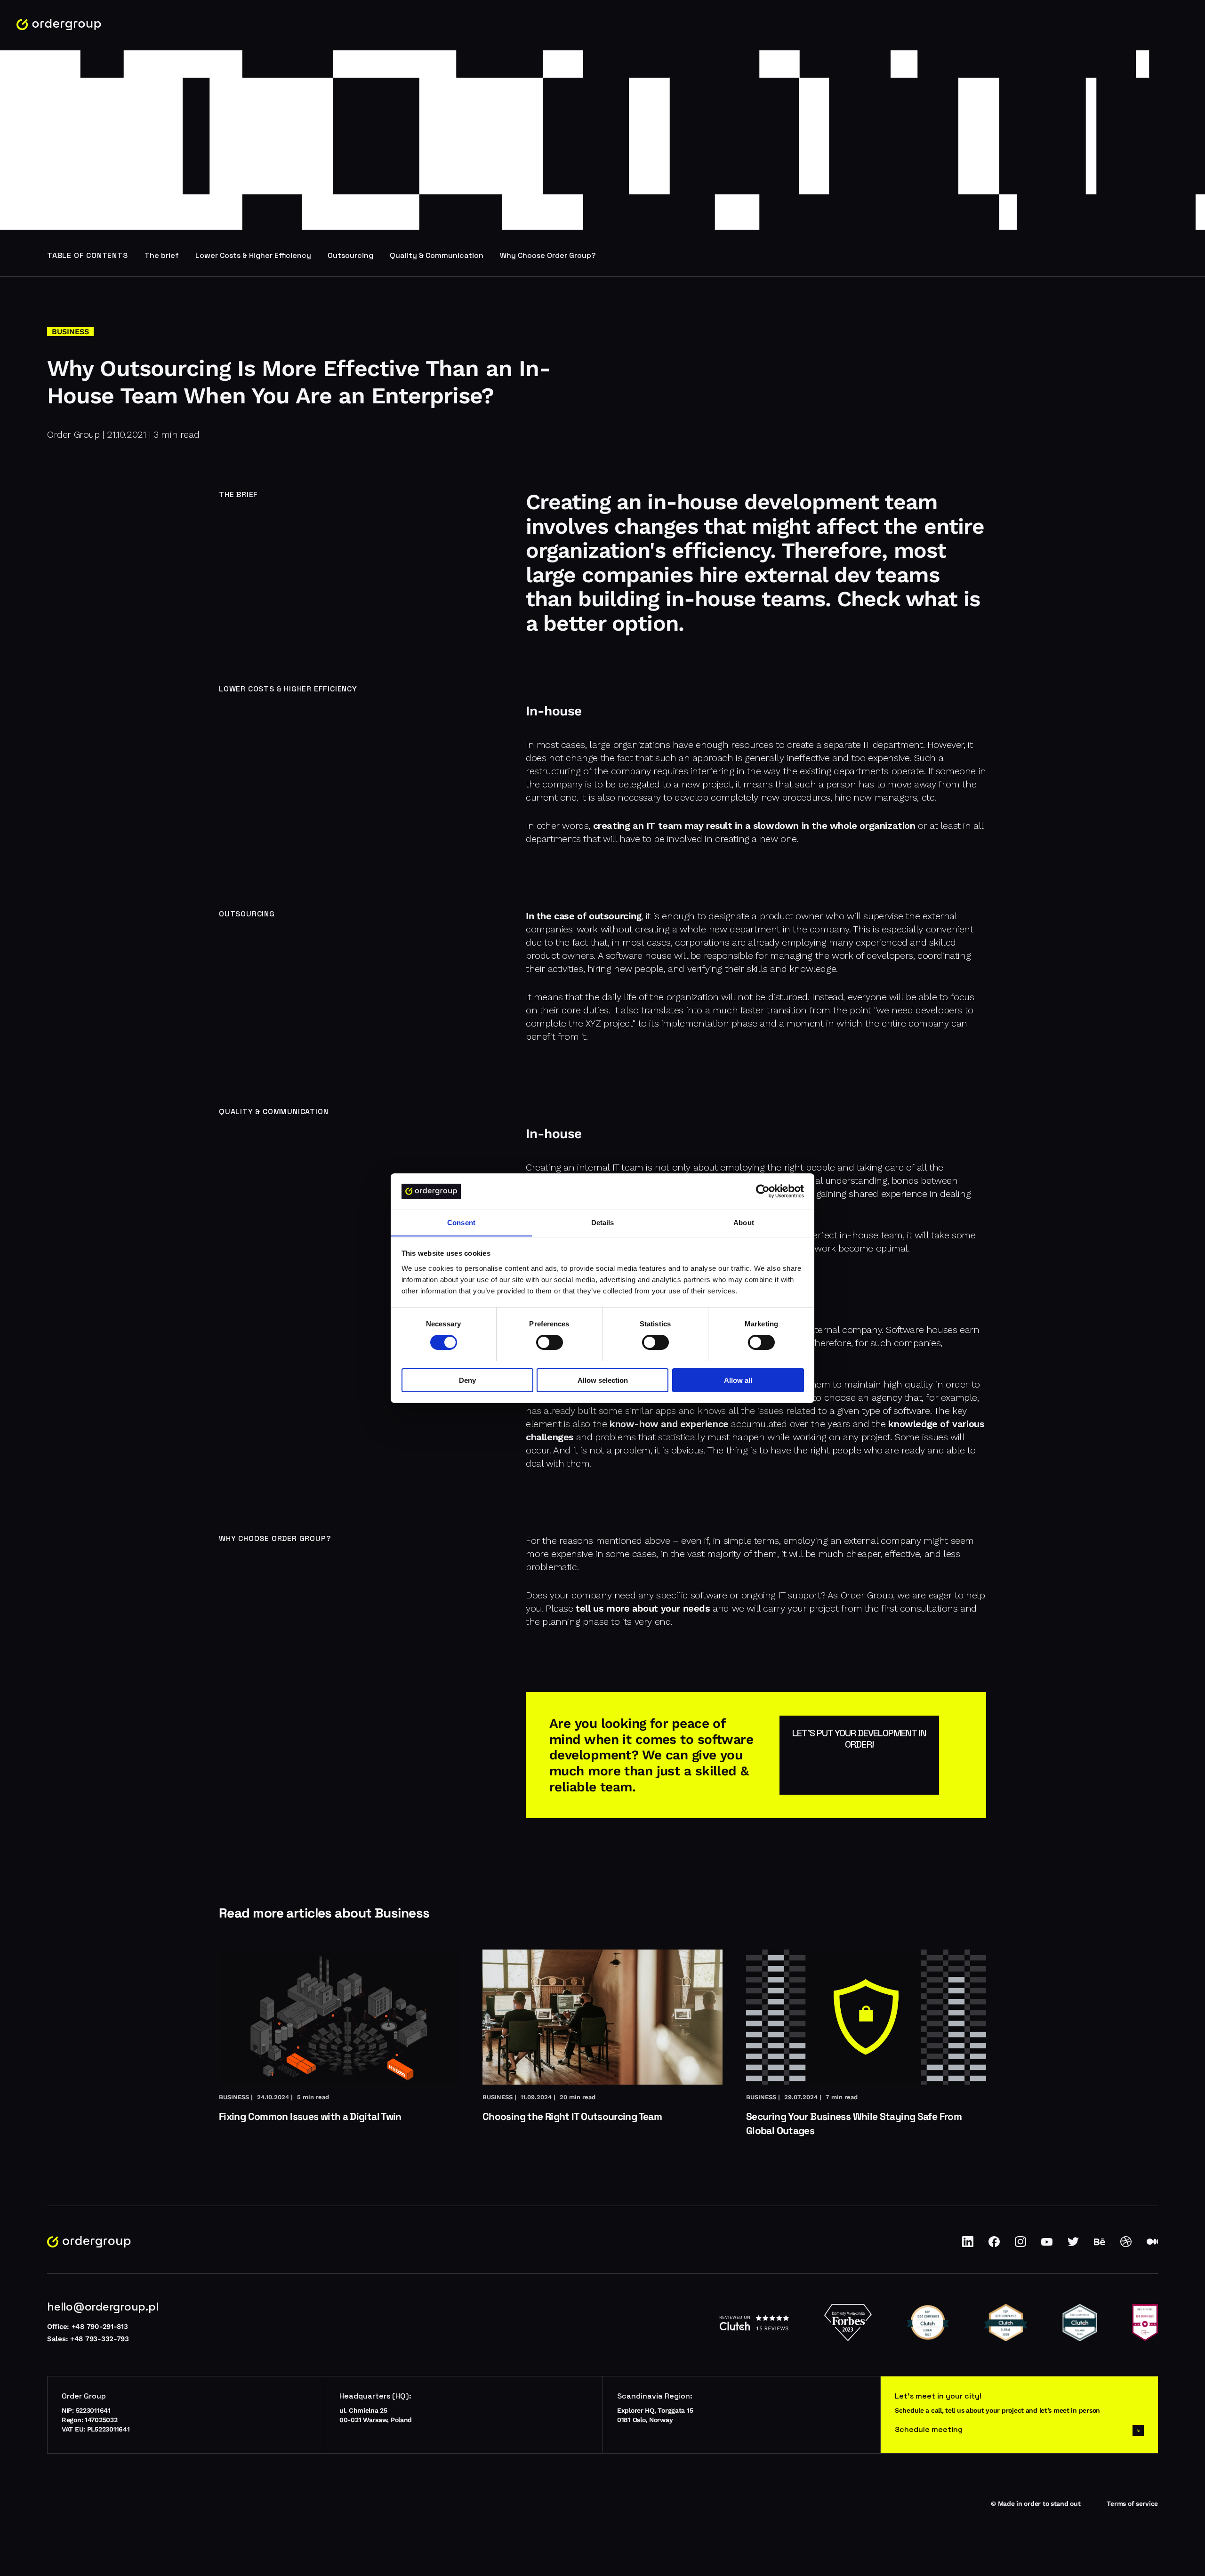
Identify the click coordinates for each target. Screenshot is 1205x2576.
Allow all (738, 1380)
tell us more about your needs (643, 1608)
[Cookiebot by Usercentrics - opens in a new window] (763, 1191)
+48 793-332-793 (100, 2339)
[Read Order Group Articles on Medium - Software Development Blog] (1152, 2245)
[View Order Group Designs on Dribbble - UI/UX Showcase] (1126, 2245)
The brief (162, 255)
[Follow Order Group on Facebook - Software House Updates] (994, 2245)
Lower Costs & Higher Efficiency (253, 255)
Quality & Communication (437, 255)
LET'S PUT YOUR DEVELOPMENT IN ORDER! (859, 1739)
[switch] (550, 1342)
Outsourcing (350, 255)
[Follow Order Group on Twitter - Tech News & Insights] (1073, 2245)
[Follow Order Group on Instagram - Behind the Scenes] (1020, 2245)
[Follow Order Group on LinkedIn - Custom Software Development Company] (968, 2245)
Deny (467, 1380)
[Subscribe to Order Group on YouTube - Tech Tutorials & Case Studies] (1047, 2245)
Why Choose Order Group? (548, 255)
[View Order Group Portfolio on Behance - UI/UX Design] (1100, 2245)
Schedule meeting (929, 2429)
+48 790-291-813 (100, 2327)
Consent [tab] (461, 1222)
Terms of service (1132, 2504)
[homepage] (59, 25)
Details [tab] (603, 1222)
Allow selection (603, 1380)
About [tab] (744, 1222)
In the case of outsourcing (584, 916)
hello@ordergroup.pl (103, 2307)
